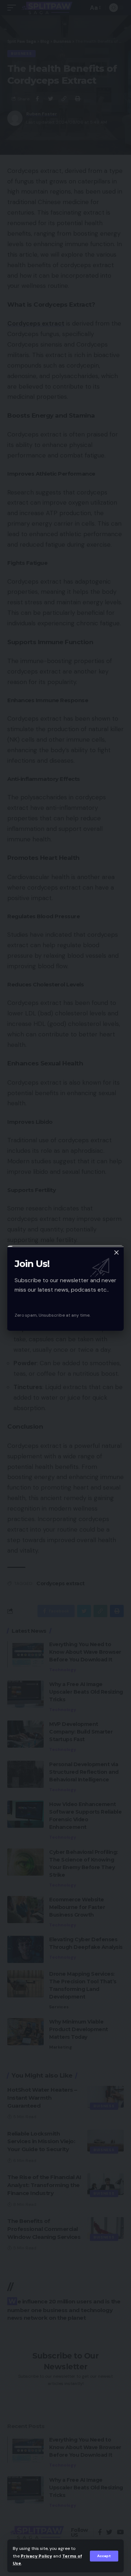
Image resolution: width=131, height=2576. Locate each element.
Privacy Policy (36, 2556)
